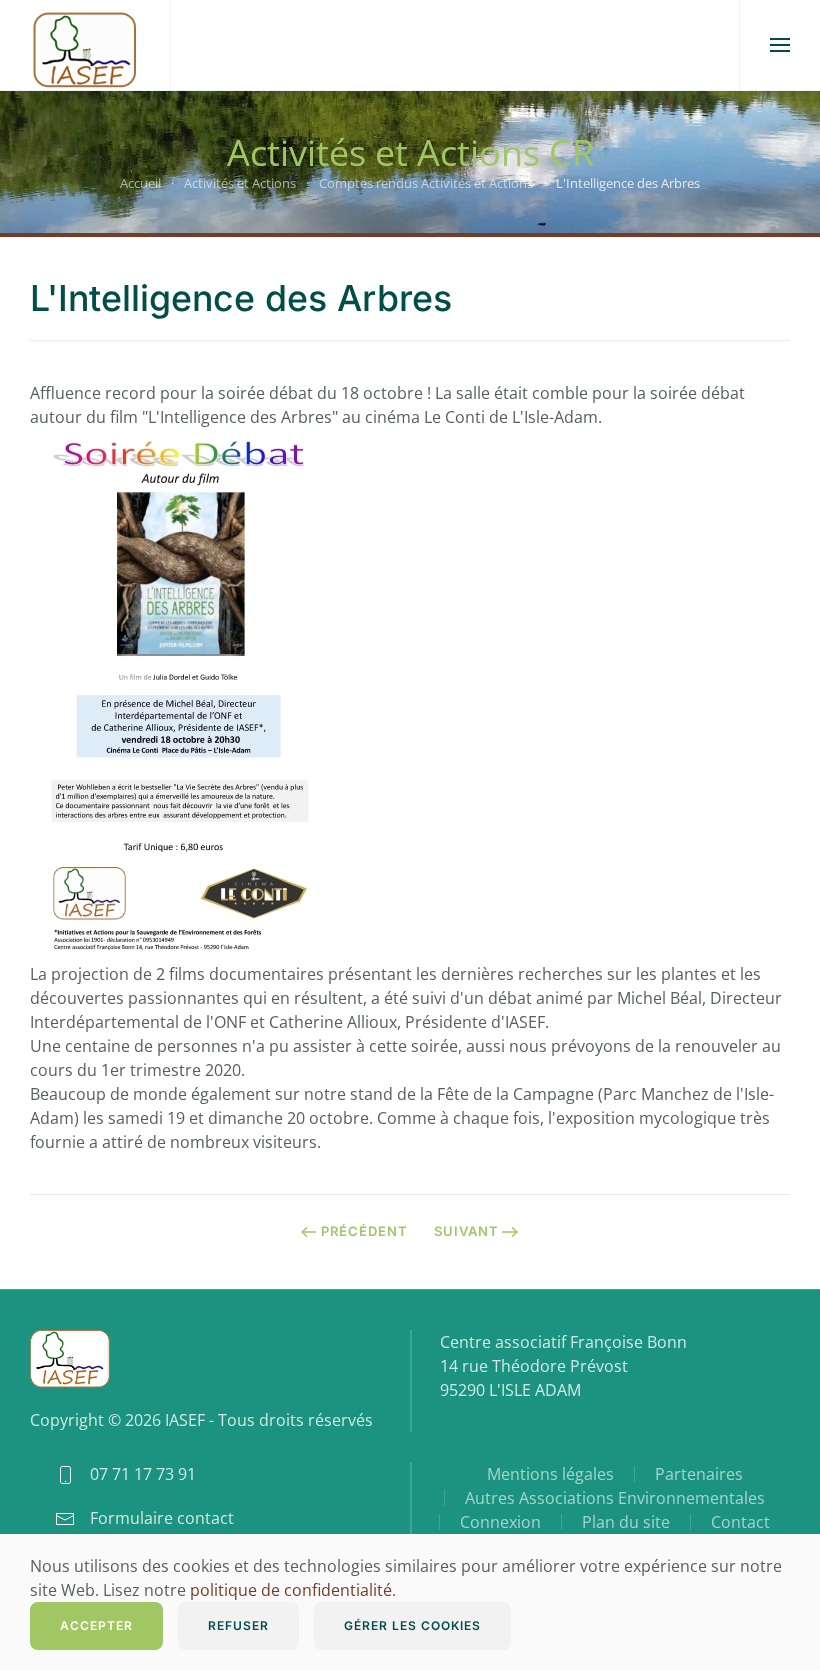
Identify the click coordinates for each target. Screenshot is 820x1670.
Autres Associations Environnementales (615, 1498)
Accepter (96, 1625)
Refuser (238, 1625)
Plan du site (626, 1522)
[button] (780, 45)
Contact (740, 1522)
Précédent (364, 1231)
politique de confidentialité (291, 1590)
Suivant (466, 1231)
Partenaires (699, 1474)
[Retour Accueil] (85, 45)
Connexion (500, 1522)
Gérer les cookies (412, 1625)
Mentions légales (550, 1474)
